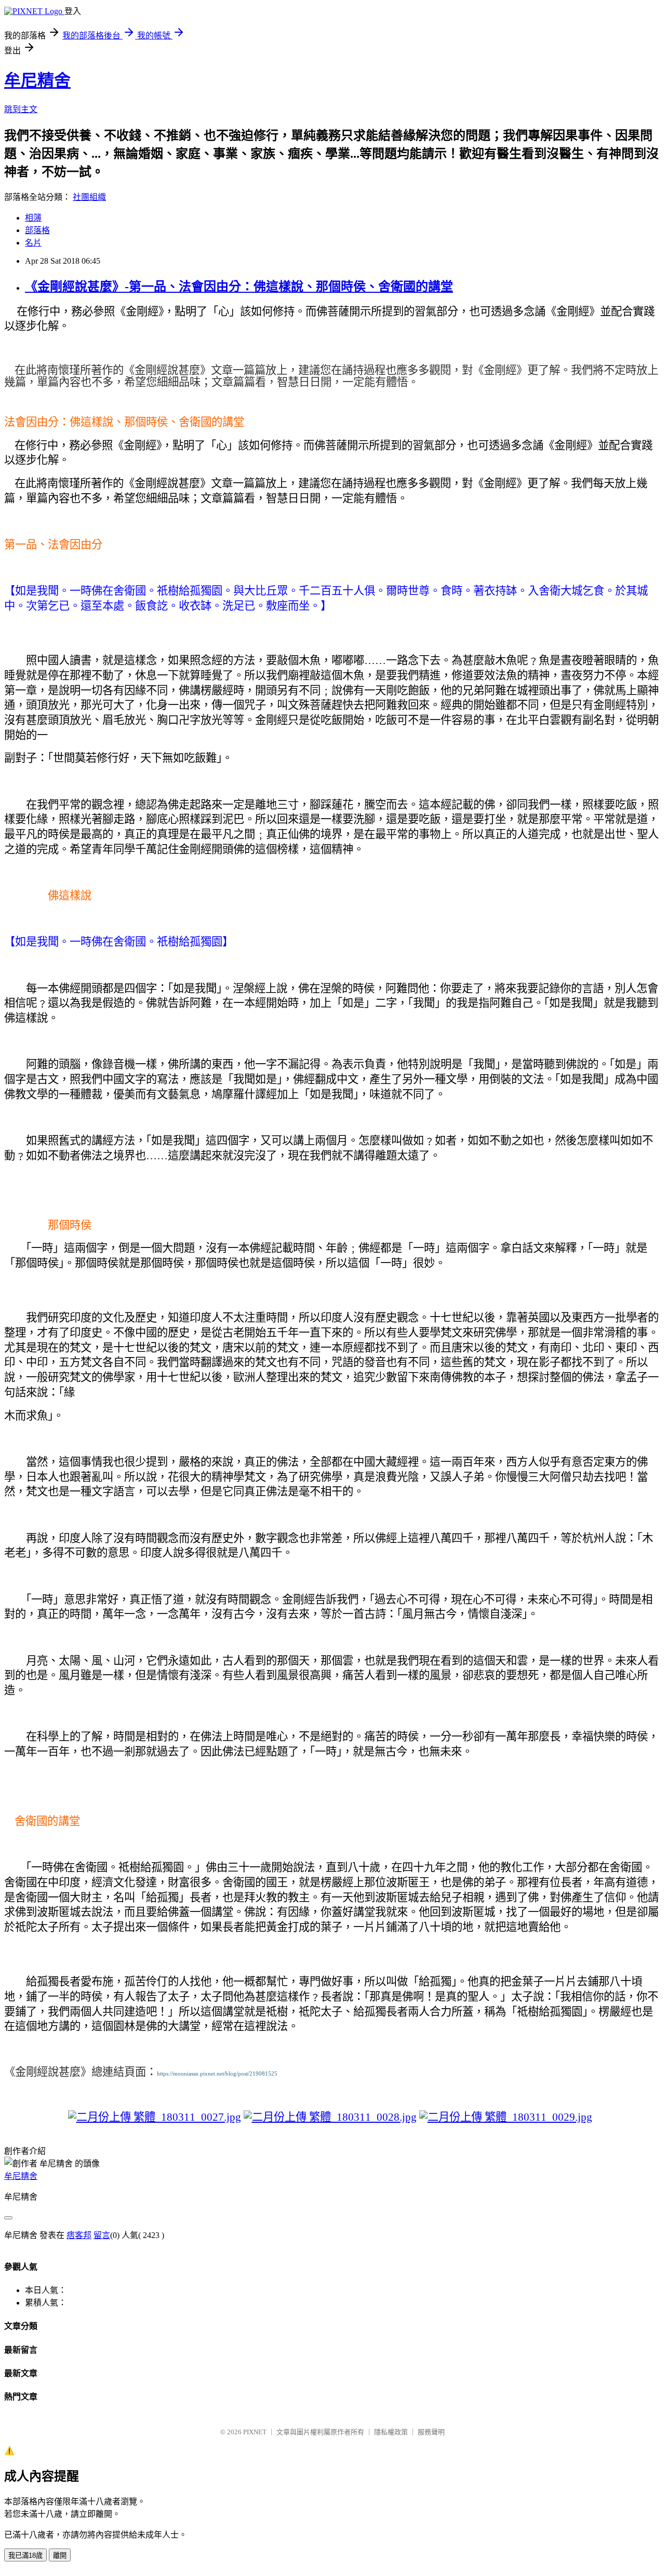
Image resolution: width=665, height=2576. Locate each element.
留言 (102, 2235)
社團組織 (89, 197)
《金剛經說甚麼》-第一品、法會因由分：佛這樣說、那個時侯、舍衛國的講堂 (239, 287)
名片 (33, 243)
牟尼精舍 (37, 80)
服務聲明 (431, 2432)
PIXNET (255, 2432)
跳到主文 (21, 109)
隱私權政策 (391, 2432)
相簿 (33, 218)
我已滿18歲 (25, 2555)
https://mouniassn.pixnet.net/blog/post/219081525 (217, 2074)
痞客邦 (79, 2235)
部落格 (37, 230)
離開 (60, 2555)
